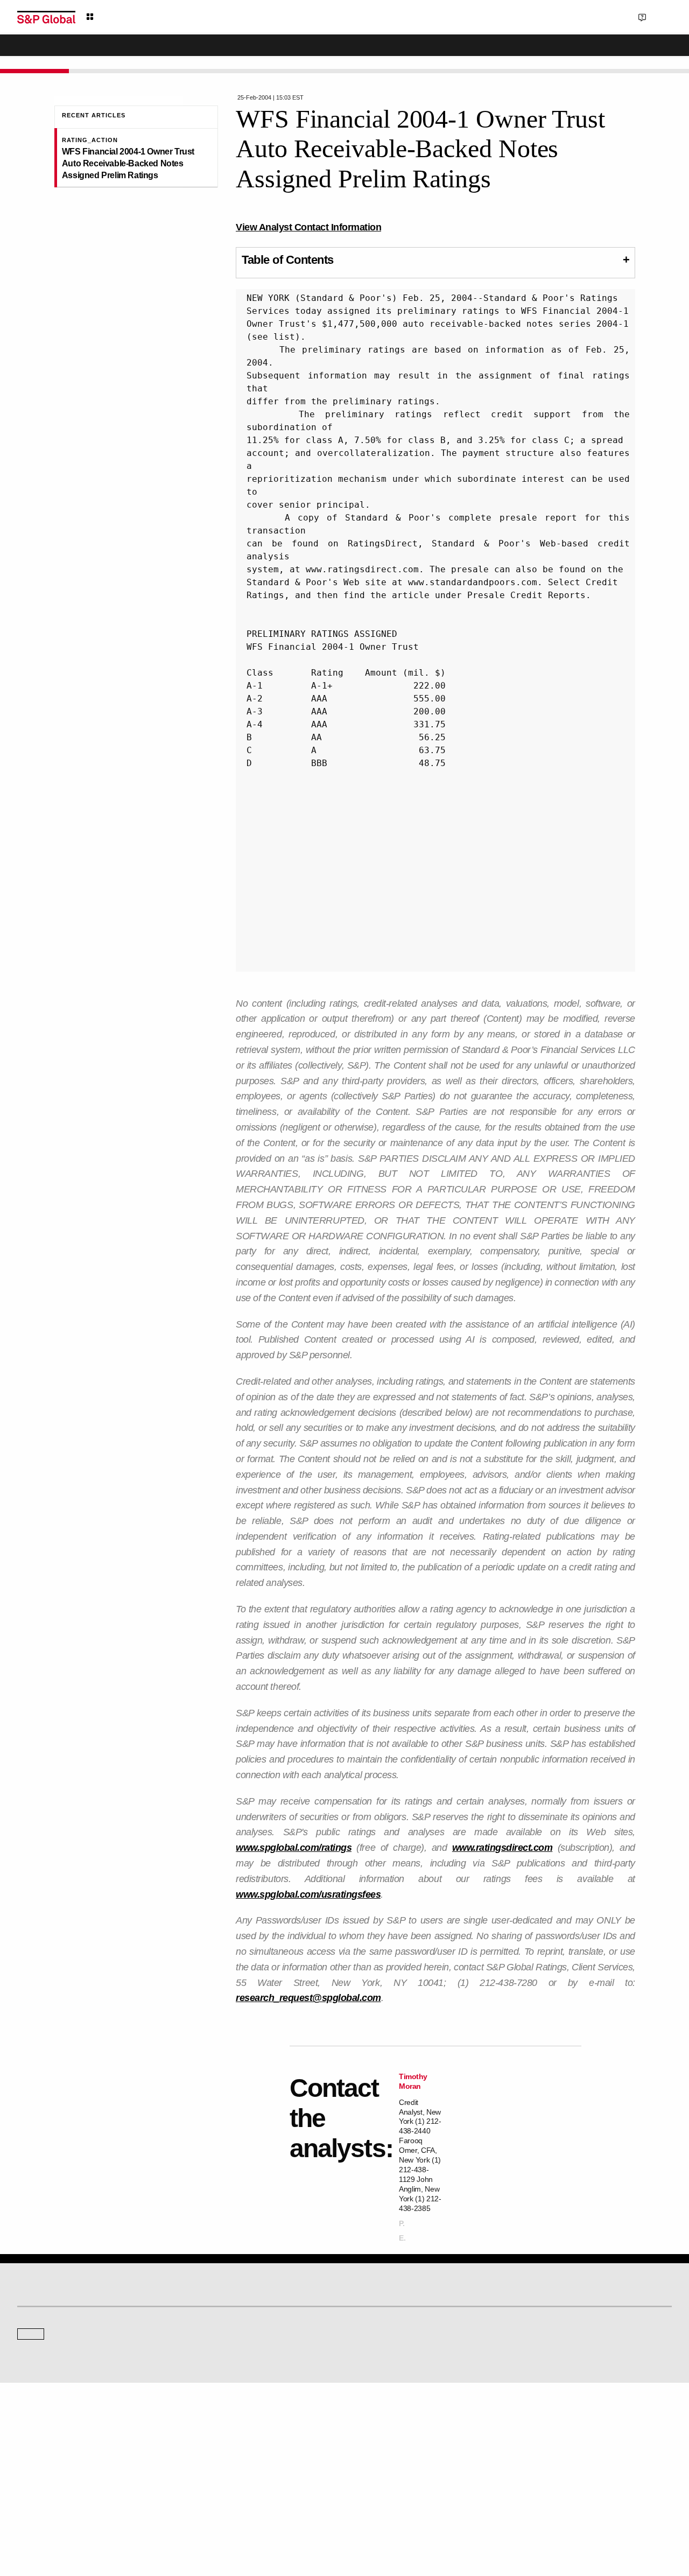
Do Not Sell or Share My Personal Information (543, 2517)
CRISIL (364, 2353)
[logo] (46, 17)
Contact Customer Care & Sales (400, 2424)
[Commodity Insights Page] (352, 2266)
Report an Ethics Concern (391, 2455)
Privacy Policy (379, 2517)
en (553, 17)
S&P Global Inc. (55, 2384)
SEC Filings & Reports (218, 2470)
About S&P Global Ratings (56, 2353)
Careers (533, 2424)
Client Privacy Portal (438, 2517)
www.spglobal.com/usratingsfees (308, 1894)
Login (658, 17)
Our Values (33, 2424)
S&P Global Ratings (65, 2312)
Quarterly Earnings (213, 2455)
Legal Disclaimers (227, 2517)
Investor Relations (212, 2424)
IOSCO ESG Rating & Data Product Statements (589, 2470)
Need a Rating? (635, 52)
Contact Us (603, 17)
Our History (34, 2440)
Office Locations (377, 2470)
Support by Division (382, 2440)
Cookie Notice (330, 2517)
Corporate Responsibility (557, 2440)
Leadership (538, 2455)
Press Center (36, 2470)
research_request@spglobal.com (308, 1998)
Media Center (205, 2353)
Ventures (30, 2455)
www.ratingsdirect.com (502, 1848)
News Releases (208, 2440)
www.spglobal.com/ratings (294, 1848)
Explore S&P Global (138, 17)
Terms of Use (281, 2517)
